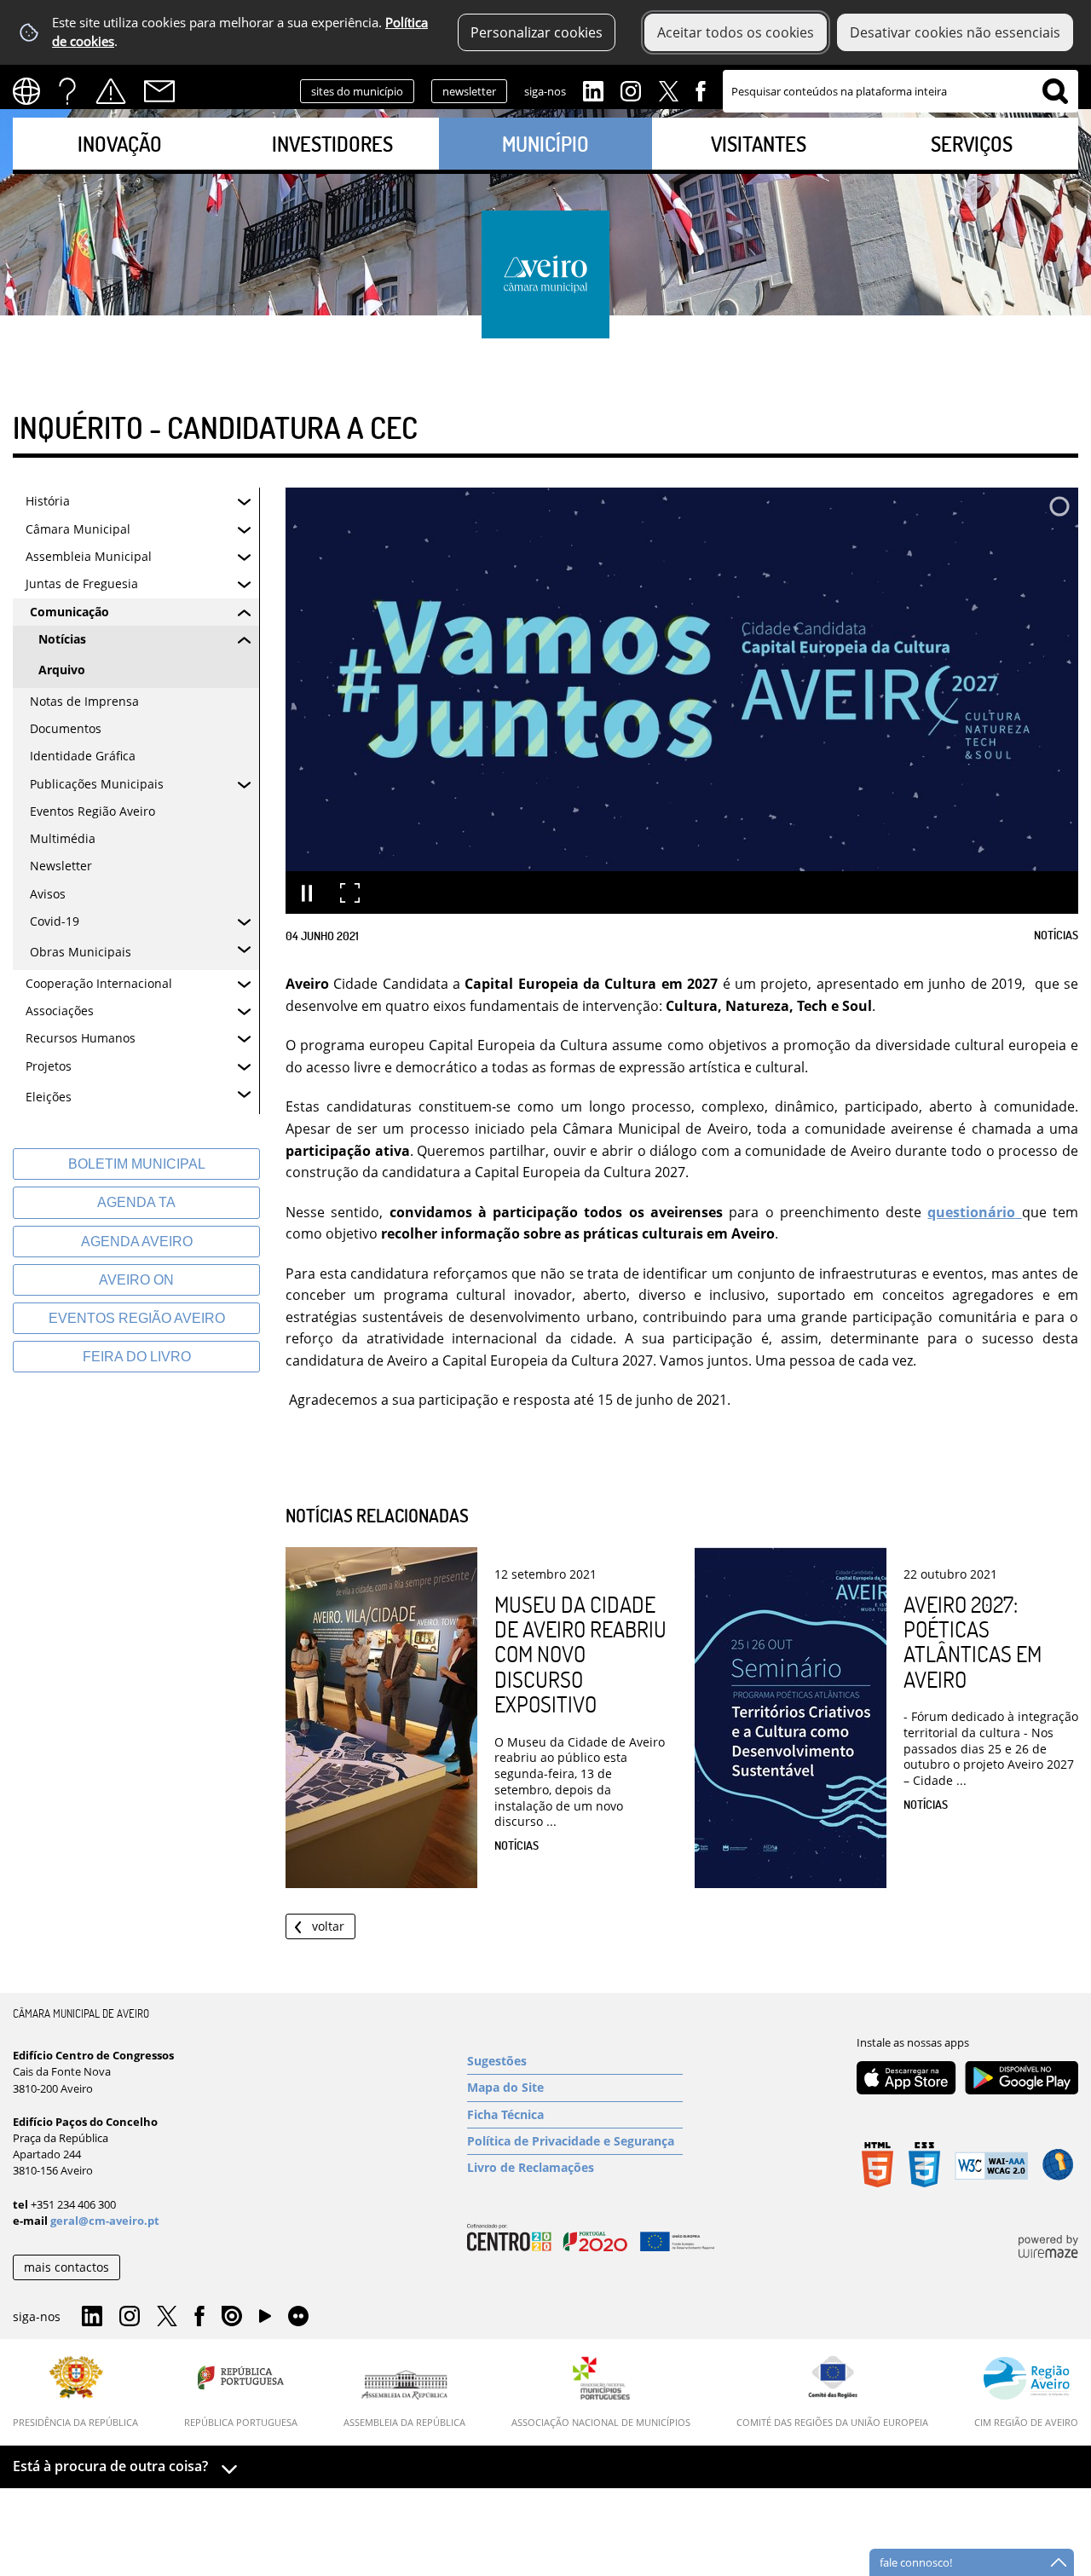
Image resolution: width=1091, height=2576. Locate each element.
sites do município (357, 91)
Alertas (111, 91)
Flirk (298, 2317)
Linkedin (593, 90)
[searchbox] (901, 91)
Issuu (232, 2317)
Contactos (159, 91)
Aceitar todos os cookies (736, 32)
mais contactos (66, 2267)
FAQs (67, 91)
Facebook (701, 90)
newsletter (469, 91)
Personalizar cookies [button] (537, 32)
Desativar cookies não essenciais (955, 32)
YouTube (265, 2320)
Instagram (631, 90)
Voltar (328, 1926)
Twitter (668, 90)
